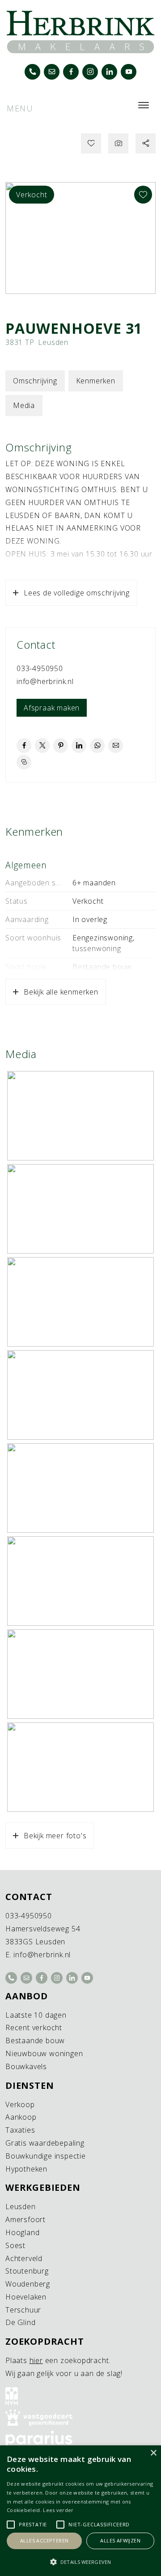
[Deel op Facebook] (24, 746)
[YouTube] (129, 72)
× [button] (153, 2453)
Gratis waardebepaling (45, 2143)
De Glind (20, 2322)
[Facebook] (71, 72)
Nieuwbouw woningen (44, 2053)
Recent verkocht (34, 2028)
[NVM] (80, 2396)
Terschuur (23, 2310)
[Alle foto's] (118, 143)
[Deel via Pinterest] (61, 746)
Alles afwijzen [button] (120, 2540)
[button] (80, 2562)
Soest (15, 2245)
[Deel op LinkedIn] (79, 746)
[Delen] (146, 143)
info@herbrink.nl (45, 681)
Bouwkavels (26, 2066)
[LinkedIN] (109, 72)
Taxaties (20, 2130)
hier (36, 2360)
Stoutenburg (27, 2271)
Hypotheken (26, 2169)
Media (24, 405)
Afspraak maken (52, 708)
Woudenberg (28, 2284)
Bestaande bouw (35, 2040)
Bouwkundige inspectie (46, 2156)
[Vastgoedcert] (80, 2418)
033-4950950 (40, 668)
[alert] (80, 2511)
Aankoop (21, 2117)
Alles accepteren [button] (44, 2540)
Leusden (21, 2206)
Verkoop (20, 2104)
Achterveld (24, 2258)
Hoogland (22, 2232)
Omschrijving (35, 381)
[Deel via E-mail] (116, 746)
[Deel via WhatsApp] (97, 746)
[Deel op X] (42, 746)
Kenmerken (96, 381)
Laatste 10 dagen (36, 2015)
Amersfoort (25, 2219)
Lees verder (58, 2510)
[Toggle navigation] (143, 105)
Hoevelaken (26, 2297)
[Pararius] (80, 2439)
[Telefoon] (32, 72)
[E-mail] (52, 72)
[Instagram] (90, 72)
